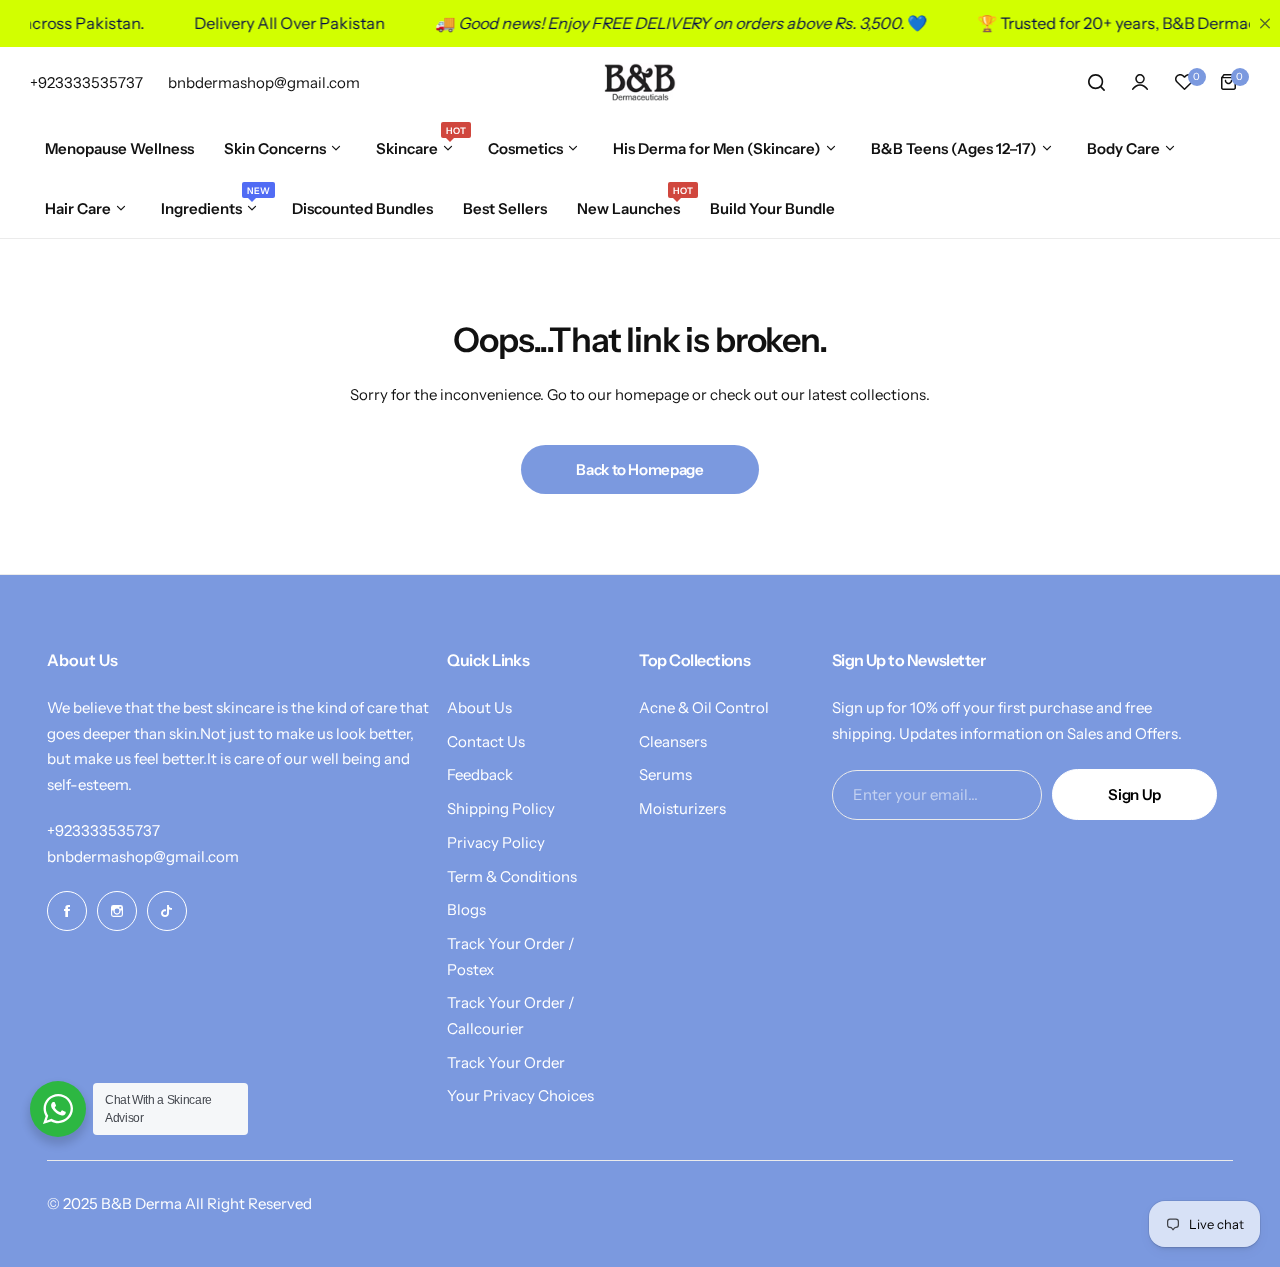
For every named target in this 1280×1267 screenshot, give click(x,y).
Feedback (480, 774)
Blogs (466, 909)
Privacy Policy (496, 842)
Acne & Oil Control (704, 707)
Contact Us (486, 741)
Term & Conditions (512, 876)
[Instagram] (117, 911)
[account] (1140, 82)
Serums (665, 774)
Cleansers (673, 741)
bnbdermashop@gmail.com (143, 856)
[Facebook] (67, 911)
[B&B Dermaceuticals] (640, 82)
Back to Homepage (639, 469)
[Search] (1096, 82)
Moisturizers (682, 808)
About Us (479, 707)
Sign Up (1134, 794)
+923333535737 (103, 830)
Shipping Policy (501, 808)
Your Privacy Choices (520, 1095)
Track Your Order (506, 1062)
